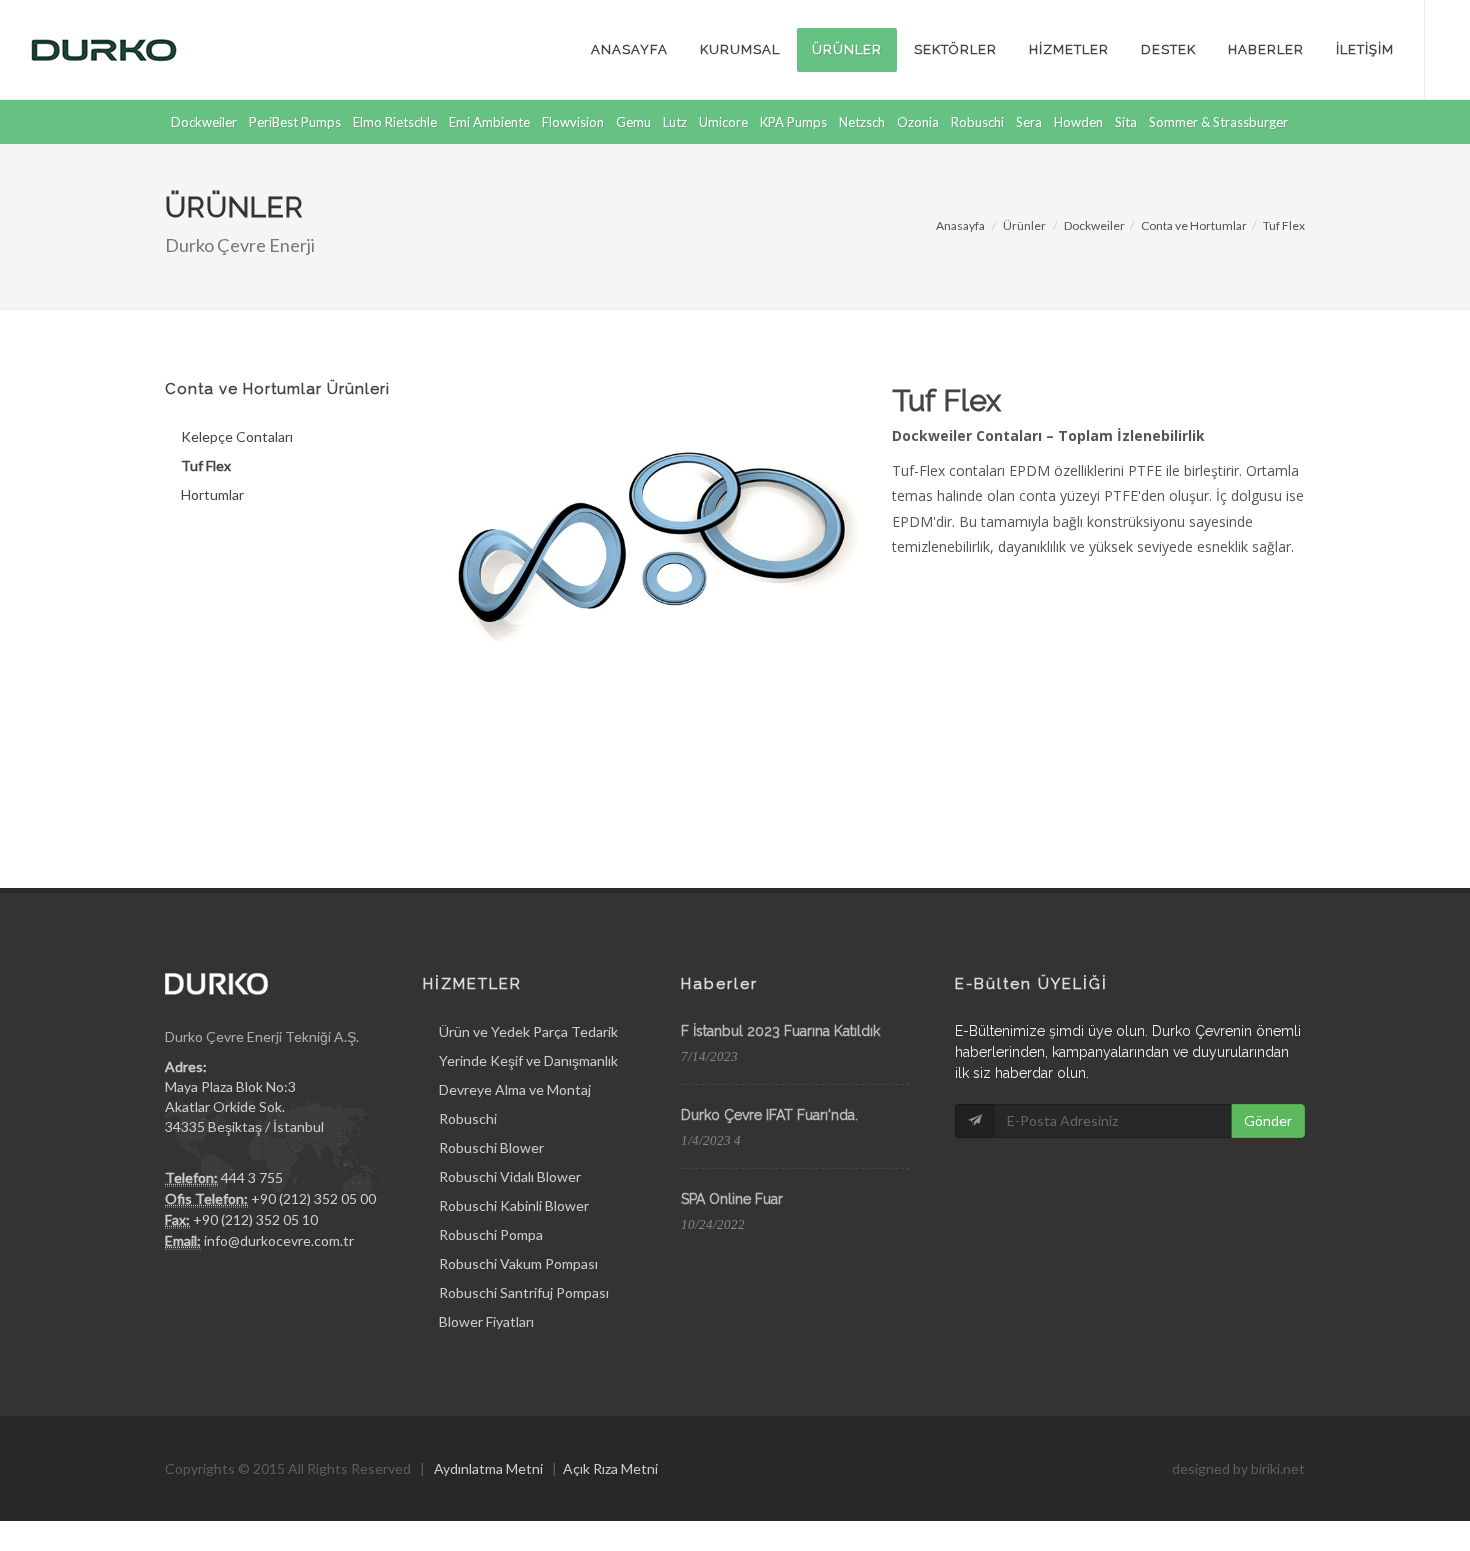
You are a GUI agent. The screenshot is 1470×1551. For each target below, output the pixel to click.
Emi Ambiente (489, 122)
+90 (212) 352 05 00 (313, 1198)
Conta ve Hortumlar (1194, 225)
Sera (1029, 122)
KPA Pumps (793, 122)
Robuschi (977, 122)
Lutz (675, 122)
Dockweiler (204, 122)
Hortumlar (212, 494)
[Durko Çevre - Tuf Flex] (651, 533)
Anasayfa (960, 225)
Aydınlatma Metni (488, 1468)
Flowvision (573, 122)
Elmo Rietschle (395, 122)
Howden (1078, 122)
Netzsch (862, 122)
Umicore (723, 122)
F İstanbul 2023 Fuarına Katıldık (780, 1031)
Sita (1126, 122)
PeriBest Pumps (295, 122)
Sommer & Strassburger (1218, 122)
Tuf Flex (1284, 225)
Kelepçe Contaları (237, 436)
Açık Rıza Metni (610, 1468)
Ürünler (1024, 225)
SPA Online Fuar (732, 1199)
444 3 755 (252, 1177)
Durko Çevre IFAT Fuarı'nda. (769, 1115)
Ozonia (918, 122)
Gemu (633, 122)
